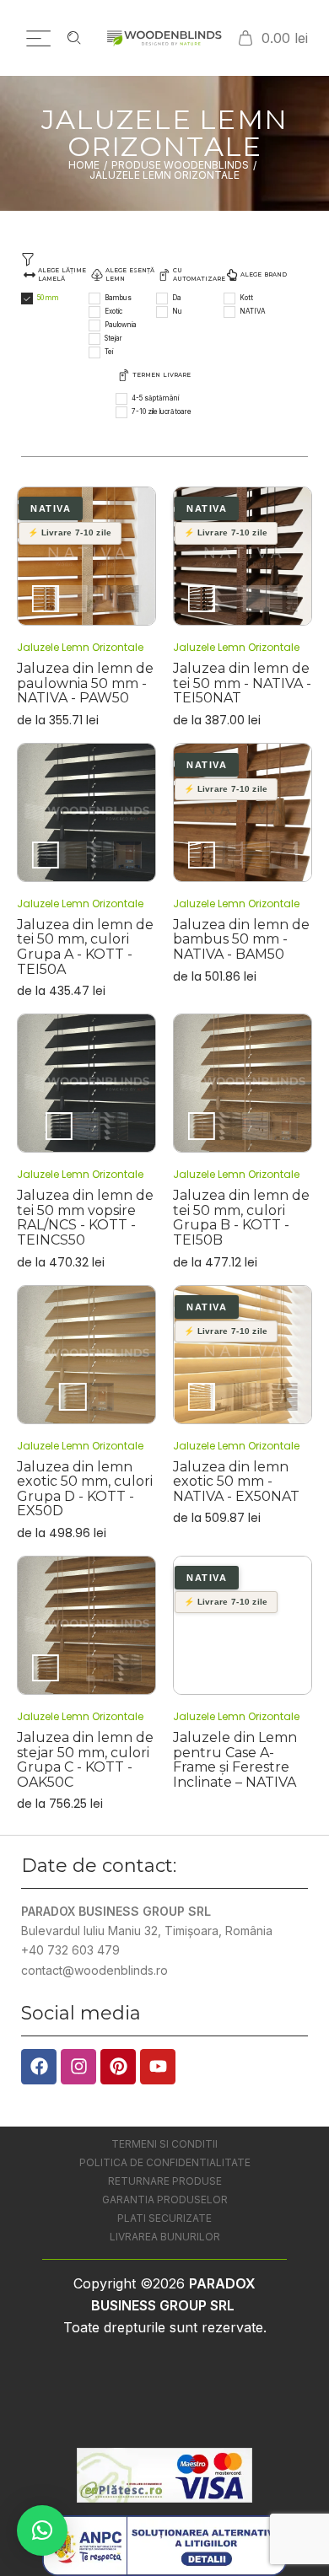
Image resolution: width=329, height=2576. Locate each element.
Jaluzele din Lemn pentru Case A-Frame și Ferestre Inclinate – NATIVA (235, 1760)
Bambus (118, 298)
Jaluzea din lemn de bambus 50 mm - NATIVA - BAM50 (241, 939)
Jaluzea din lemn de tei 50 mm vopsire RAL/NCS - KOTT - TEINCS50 (85, 1218)
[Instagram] (78, 2067)
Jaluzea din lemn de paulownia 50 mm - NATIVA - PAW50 (85, 683)
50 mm (48, 298)
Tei (109, 352)
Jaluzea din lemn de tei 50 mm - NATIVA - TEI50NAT (242, 683)
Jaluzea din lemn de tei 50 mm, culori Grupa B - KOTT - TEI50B (241, 1218)
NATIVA (253, 311)
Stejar (113, 338)
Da (177, 298)
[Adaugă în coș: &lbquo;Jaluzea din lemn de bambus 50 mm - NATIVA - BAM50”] (243, 812)
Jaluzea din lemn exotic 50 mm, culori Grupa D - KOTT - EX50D (85, 1489)
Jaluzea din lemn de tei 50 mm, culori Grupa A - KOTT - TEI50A (85, 947)
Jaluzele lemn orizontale (80, 647)
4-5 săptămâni (155, 398)
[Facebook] (39, 2067)
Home (84, 165)
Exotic (113, 311)
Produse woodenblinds (180, 165)
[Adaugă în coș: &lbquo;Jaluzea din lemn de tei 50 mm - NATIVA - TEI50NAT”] (243, 557)
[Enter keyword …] (74, 38)
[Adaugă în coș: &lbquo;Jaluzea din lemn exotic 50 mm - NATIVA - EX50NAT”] (243, 1354)
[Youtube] (158, 2067)
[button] (42, 2530)
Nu (177, 311)
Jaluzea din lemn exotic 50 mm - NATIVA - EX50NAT (236, 1482)
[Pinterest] (118, 2067)
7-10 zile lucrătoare (162, 411)
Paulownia (121, 325)
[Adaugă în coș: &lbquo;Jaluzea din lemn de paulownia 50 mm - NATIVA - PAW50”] (87, 557)
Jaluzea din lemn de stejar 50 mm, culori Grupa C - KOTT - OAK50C (85, 1760)
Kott (246, 298)
